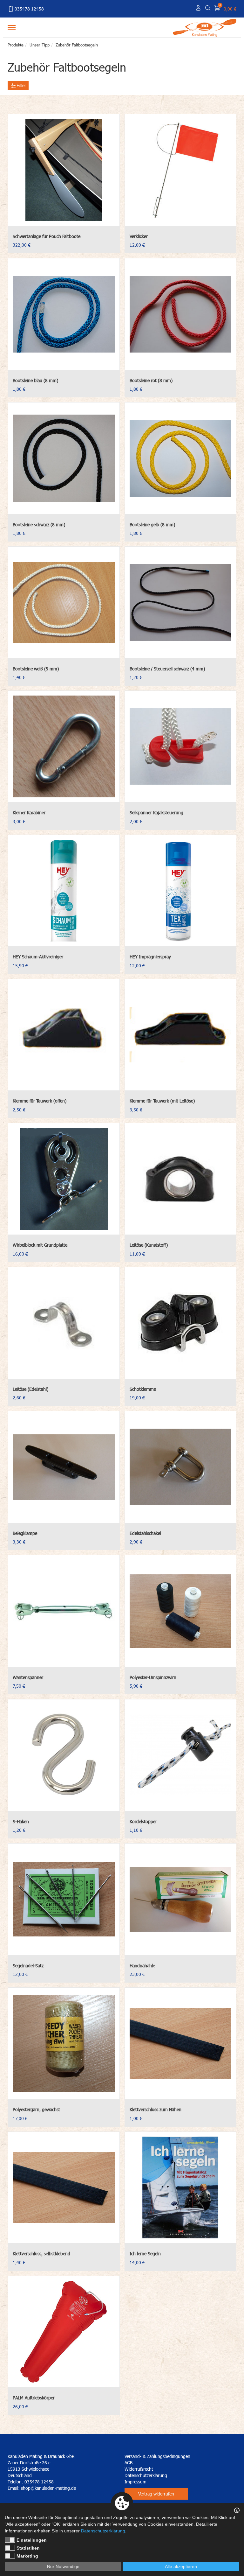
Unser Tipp (40, 45)
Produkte (16, 45)
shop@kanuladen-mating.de (48, 2488)
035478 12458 (29, 9)
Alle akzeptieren (181, 2566)
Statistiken (28, 2548)
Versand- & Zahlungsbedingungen (157, 2456)
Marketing (27, 2556)
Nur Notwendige (63, 2566)
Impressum (136, 2482)
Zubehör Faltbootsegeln (77, 45)
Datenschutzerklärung (146, 2475)
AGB (129, 2463)
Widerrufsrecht (139, 2469)
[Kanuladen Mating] (205, 26)
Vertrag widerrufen (156, 2494)
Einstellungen (32, 2540)
